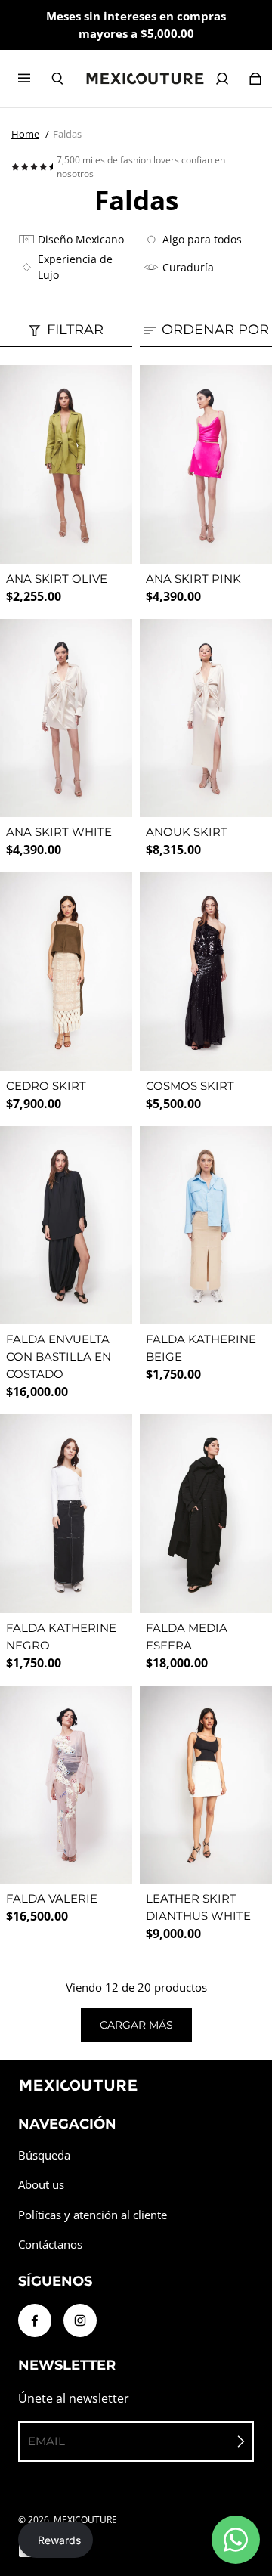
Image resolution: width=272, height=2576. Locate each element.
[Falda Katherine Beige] (206, 1226)
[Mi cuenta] (222, 79)
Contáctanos (50, 2245)
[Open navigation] (35, 79)
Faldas (67, 134)
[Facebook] (35, 2321)
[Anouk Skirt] (206, 718)
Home (25, 134)
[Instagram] (80, 2321)
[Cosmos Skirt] (206, 972)
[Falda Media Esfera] (206, 1514)
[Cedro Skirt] (66, 972)
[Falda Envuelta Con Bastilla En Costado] (66, 1226)
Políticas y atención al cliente (93, 2215)
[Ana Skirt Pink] (206, 464)
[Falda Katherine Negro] (66, 1514)
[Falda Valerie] (66, 1785)
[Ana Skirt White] (66, 718)
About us (41, 2185)
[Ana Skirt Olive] (66, 464)
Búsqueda (44, 2155)
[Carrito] (255, 79)
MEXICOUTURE (85, 2520)
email (46, 2441)
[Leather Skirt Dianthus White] (206, 1785)
